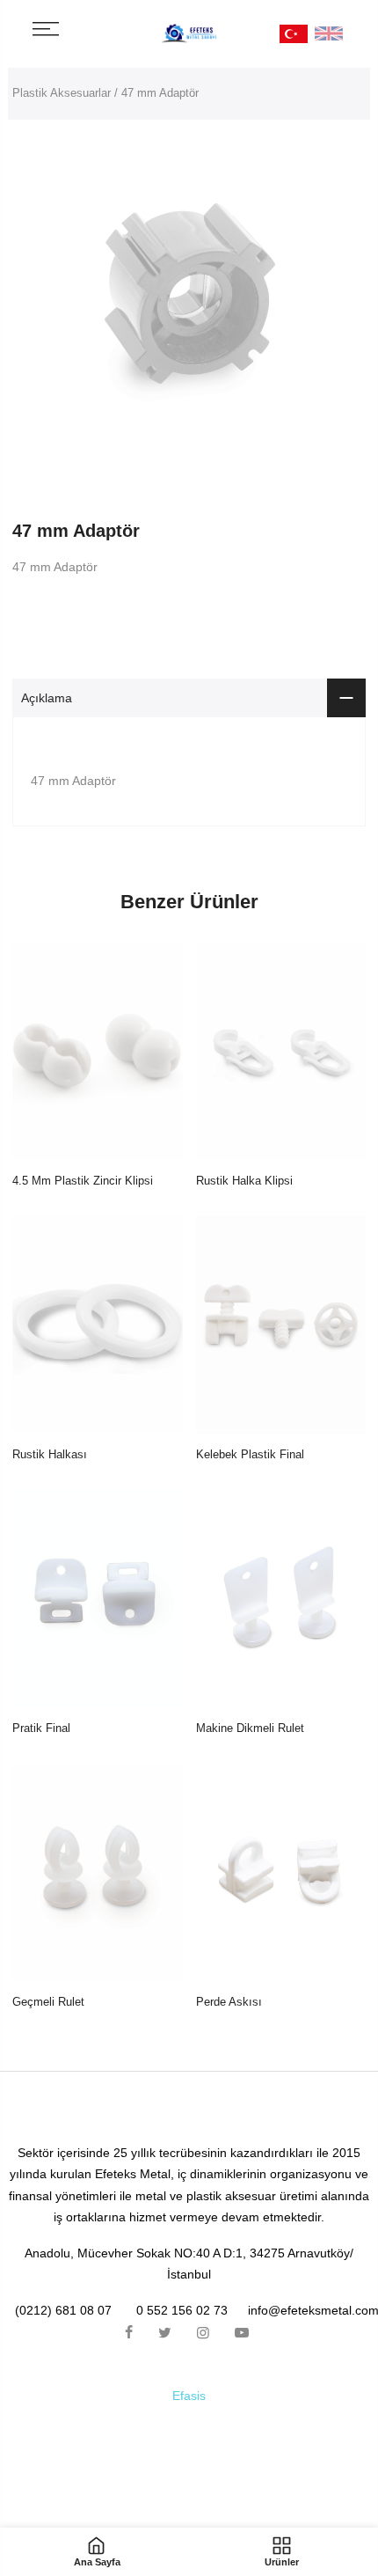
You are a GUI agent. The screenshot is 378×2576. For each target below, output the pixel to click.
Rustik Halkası (50, 1454)
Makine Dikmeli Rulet (250, 1728)
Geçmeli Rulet (48, 2002)
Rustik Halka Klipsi (244, 1181)
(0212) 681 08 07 (63, 2310)
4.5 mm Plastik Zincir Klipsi (83, 1181)
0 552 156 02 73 (182, 2310)
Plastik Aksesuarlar (62, 93)
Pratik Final (41, 1728)
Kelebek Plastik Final (250, 1454)
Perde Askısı (229, 2002)
